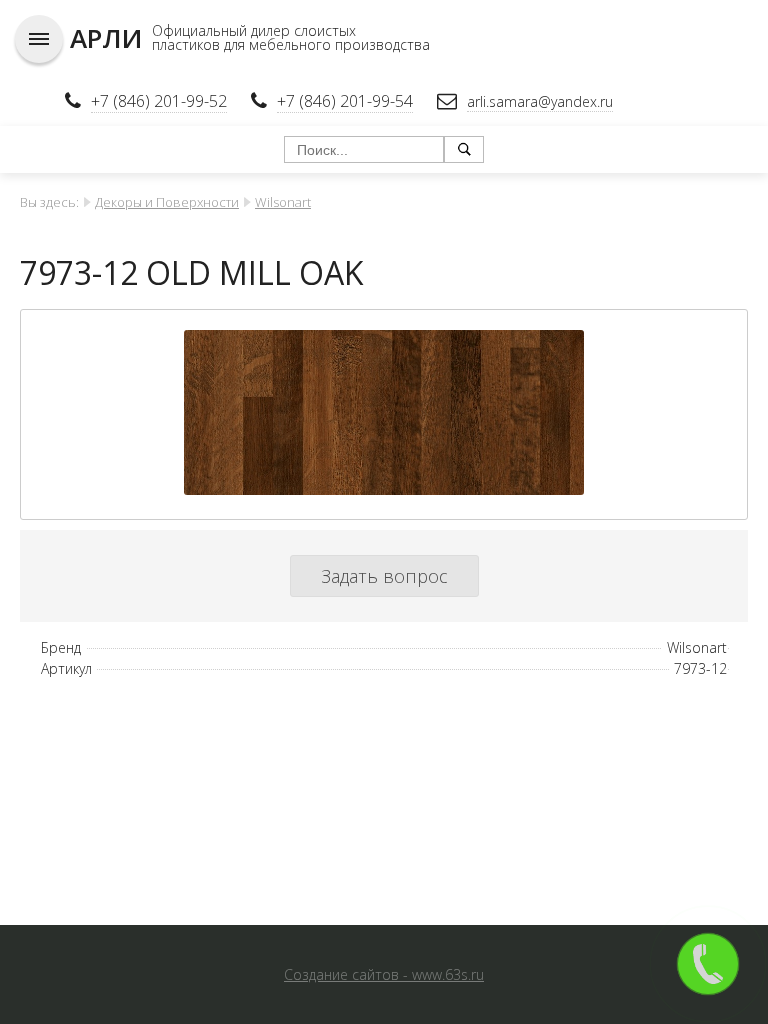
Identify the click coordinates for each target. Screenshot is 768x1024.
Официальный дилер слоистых (254, 30)
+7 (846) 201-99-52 (159, 101)
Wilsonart (283, 202)
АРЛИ (106, 38)
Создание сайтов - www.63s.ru (384, 974)
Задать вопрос (384, 576)
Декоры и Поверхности (167, 202)
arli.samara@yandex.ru (540, 101)
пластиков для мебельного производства (291, 44)
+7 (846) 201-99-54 (345, 101)
